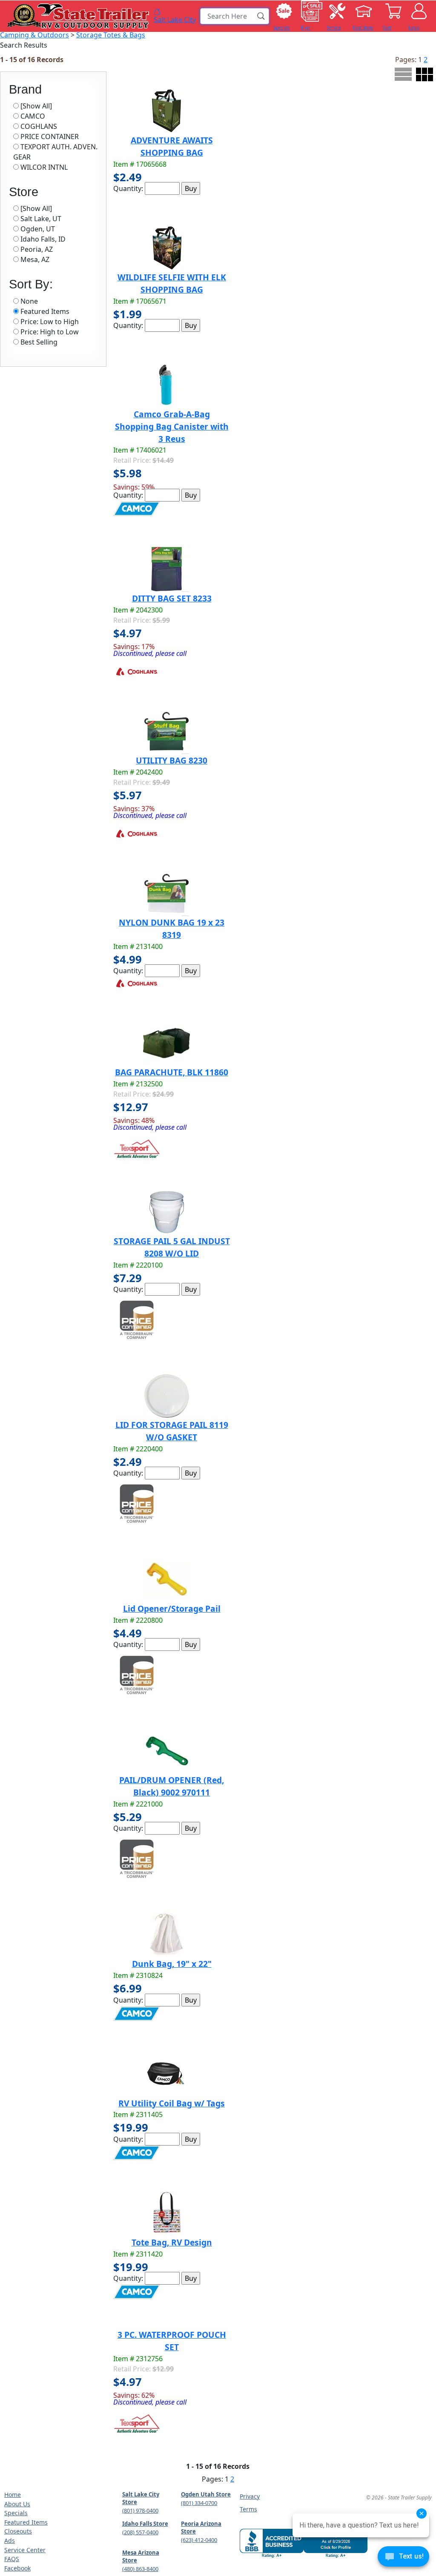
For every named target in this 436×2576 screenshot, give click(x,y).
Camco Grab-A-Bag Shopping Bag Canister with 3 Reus (172, 426)
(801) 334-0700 (199, 2503)
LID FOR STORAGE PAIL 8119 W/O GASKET (172, 1431)
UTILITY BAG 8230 (172, 760)
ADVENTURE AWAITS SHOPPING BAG (172, 146)
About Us (17, 2504)
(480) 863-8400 (140, 2569)
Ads (10, 2540)
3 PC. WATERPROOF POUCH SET (172, 2341)
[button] (261, 16)
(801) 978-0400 (140, 2510)
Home (13, 2495)
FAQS (12, 2559)
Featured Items (26, 2522)
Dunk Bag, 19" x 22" (172, 1964)
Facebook (17, 2568)
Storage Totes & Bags (111, 35)
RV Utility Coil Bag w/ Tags (172, 2103)
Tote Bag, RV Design (172, 2242)
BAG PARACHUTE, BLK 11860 (172, 1072)
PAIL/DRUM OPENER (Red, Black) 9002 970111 (172, 1786)
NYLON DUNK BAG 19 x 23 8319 (172, 929)
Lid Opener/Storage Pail (172, 1609)
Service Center (25, 2550)
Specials (16, 2513)
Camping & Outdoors (34, 35)
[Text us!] (403, 2559)
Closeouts (18, 2531)
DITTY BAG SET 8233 (172, 598)
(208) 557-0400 (140, 2532)
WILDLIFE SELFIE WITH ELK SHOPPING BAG (172, 283)
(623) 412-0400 (199, 2540)
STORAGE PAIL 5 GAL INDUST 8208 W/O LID (172, 1247)
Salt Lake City (175, 19)
